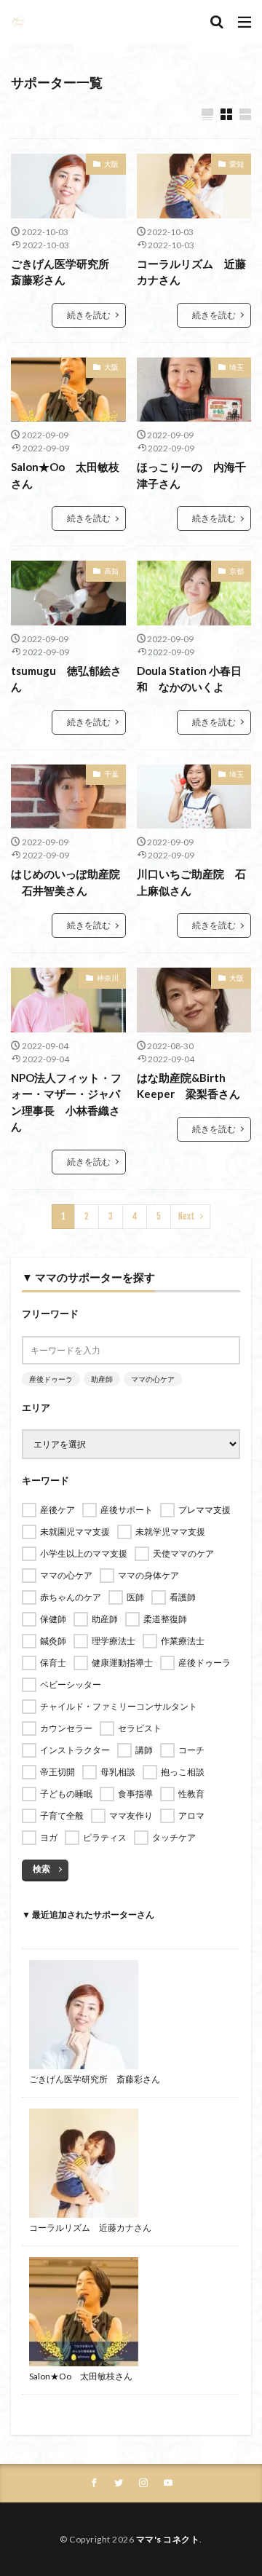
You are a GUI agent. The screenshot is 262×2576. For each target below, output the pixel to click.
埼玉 (237, 367)
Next (187, 1216)
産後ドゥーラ (51, 1379)
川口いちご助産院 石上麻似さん (191, 882)
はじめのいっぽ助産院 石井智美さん (65, 882)
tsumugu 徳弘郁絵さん (66, 679)
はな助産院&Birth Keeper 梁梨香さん (188, 1086)
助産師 (102, 1379)
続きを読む (89, 315)
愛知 (237, 164)
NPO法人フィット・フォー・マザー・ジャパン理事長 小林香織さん (66, 1102)
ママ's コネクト (168, 2539)
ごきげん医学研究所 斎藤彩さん (65, 272)
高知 (111, 571)
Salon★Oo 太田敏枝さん (65, 475)
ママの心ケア (153, 1379)
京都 (237, 571)
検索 (41, 1869)
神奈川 (108, 978)
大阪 (111, 164)
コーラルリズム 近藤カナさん (191, 272)
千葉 (111, 774)
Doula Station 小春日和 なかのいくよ (189, 679)
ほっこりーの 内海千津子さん (191, 475)
